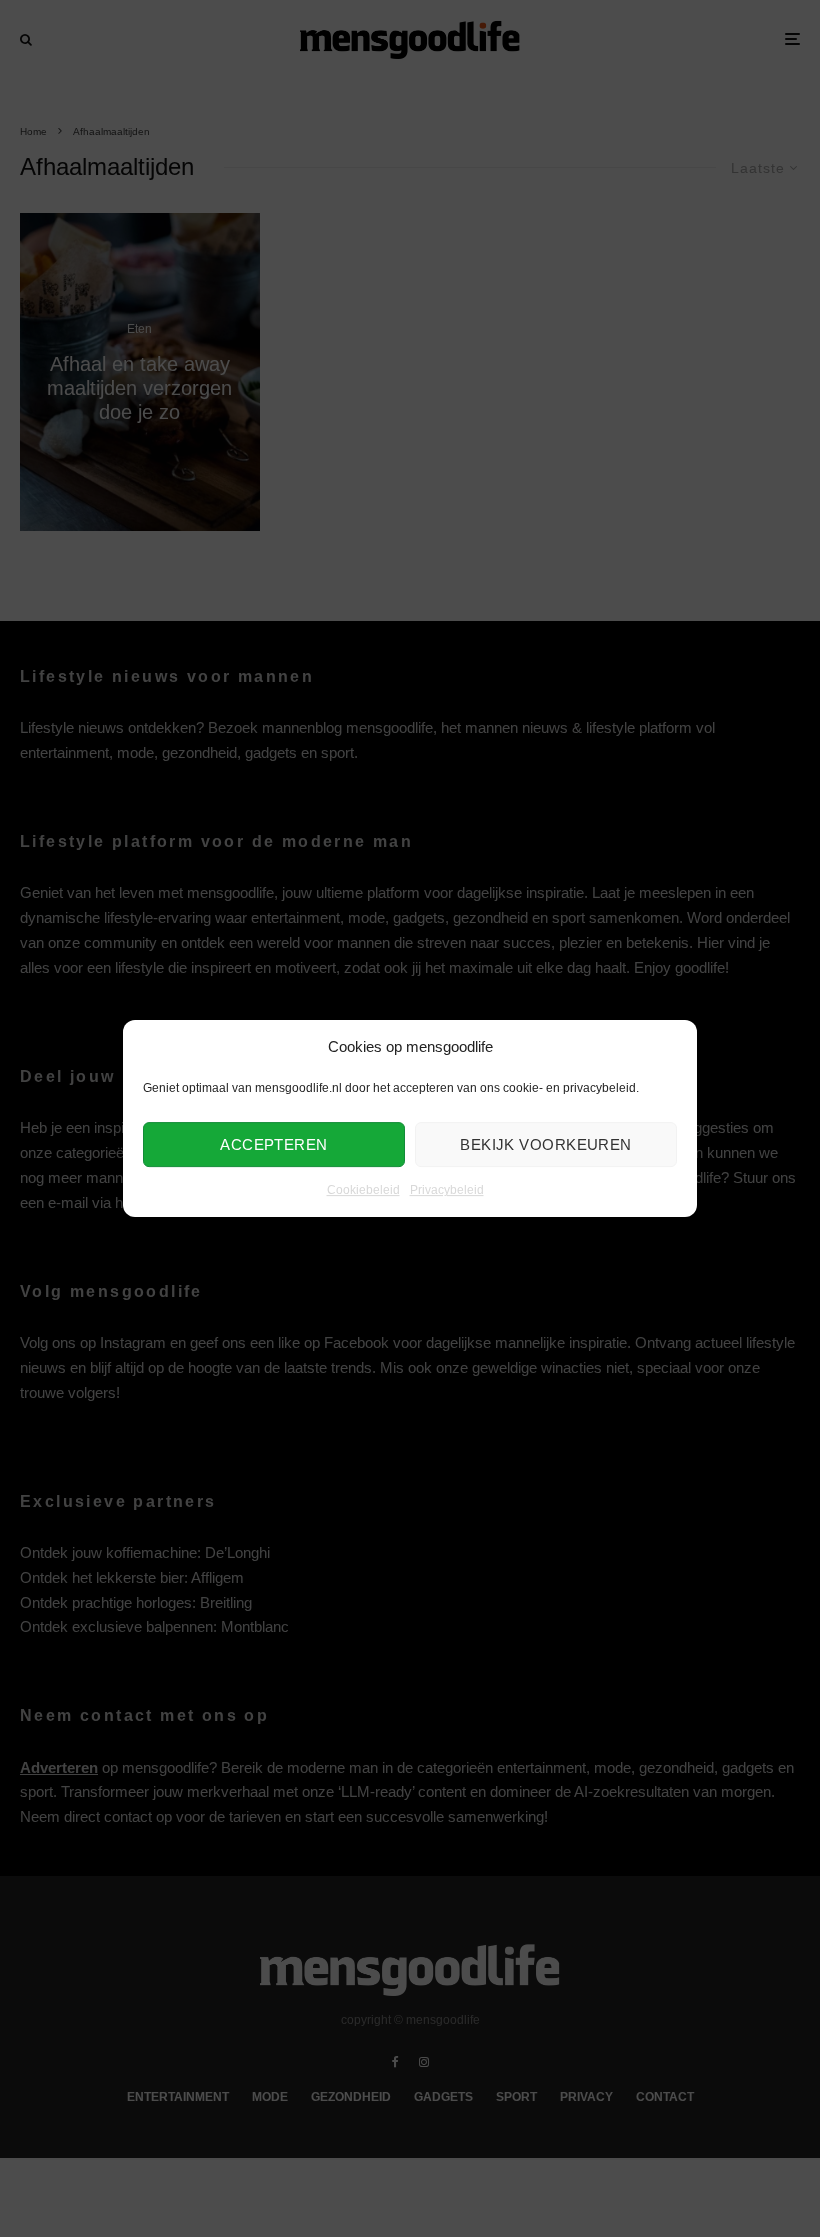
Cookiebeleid (363, 1191)
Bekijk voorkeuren (546, 1144)
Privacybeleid (447, 1191)
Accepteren (274, 1144)
